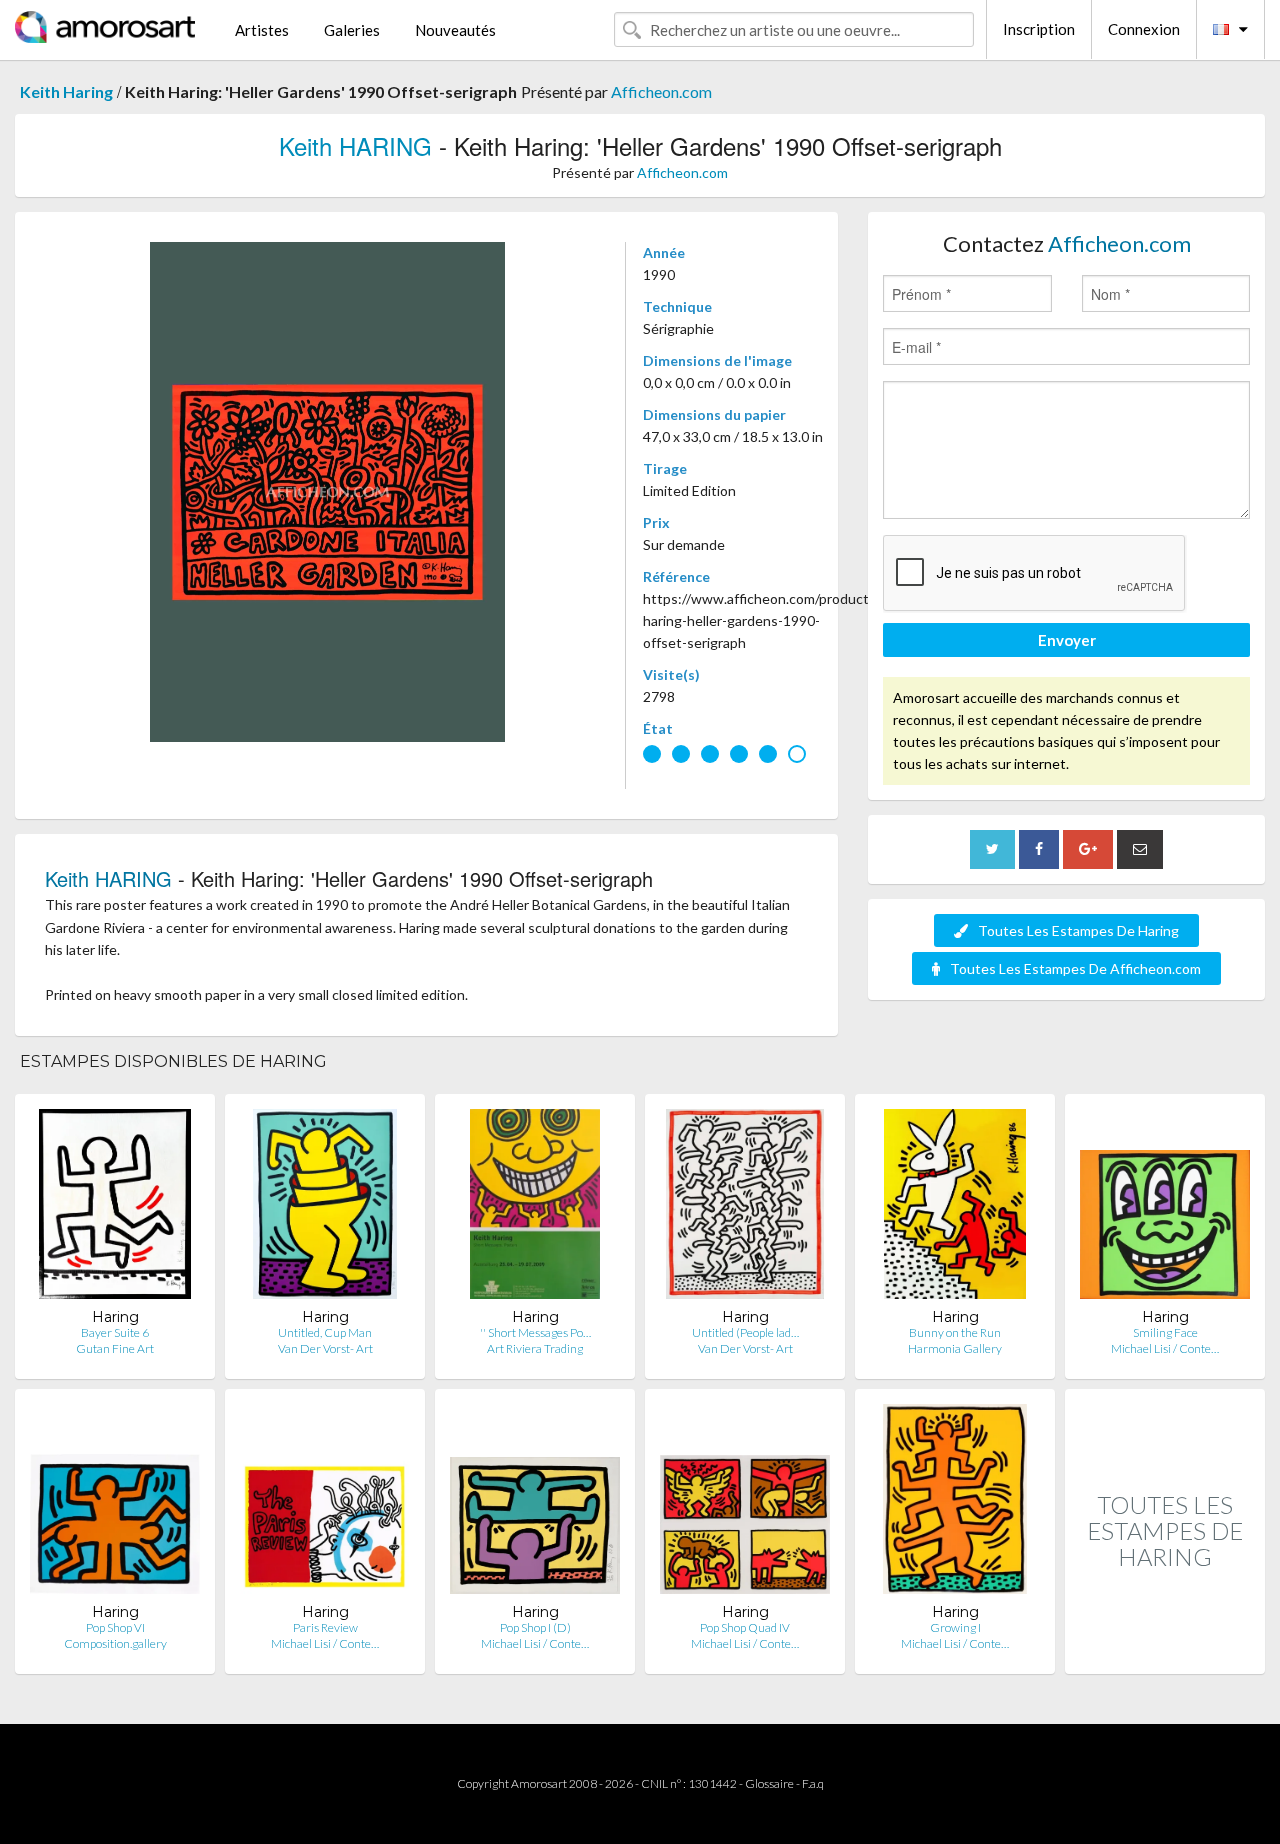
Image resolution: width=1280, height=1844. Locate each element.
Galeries (352, 30)
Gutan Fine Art (115, 1348)
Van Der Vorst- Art (325, 1348)
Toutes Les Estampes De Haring (1078, 930)
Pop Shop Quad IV (745, 1627)
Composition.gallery (115, 1643)
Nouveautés (455, 30)
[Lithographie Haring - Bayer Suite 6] (115, 1208)
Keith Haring (66, 91)
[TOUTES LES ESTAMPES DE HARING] (1165, 1652)
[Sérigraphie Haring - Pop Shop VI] (115, 1503)
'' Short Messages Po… (535, 1332)
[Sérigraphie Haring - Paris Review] (325, 1503)
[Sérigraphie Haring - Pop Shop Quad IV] (745, 1503)
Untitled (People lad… (745, 1332)
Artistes (262, 30)
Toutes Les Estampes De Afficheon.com (1075, 968)
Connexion (1144, 29)
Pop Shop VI (115, 1627)
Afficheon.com (661, 91)
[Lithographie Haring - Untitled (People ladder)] (744, 1208)
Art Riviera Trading (535, 1348)
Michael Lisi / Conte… (1165, 1348)
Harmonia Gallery (955, 1348)
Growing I (955, 1627)
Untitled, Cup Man (325, 1332)
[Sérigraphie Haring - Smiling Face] (1165, 1208)
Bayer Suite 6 (115, 1332)
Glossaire (769, 1783)
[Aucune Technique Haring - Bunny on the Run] (955, 1208)
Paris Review (325, 1627)
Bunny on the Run (955, 1332)
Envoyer (1067, 640)
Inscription (1039, 29)
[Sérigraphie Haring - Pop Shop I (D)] (535, 1503)
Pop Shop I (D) (535, 1627)
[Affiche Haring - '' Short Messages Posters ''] (535, 1208)
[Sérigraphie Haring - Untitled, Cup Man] (325, 1208)
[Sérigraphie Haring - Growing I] (955, 1503)
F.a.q (813, 1783)
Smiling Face (1165, 1332)
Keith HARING (355, 145)
